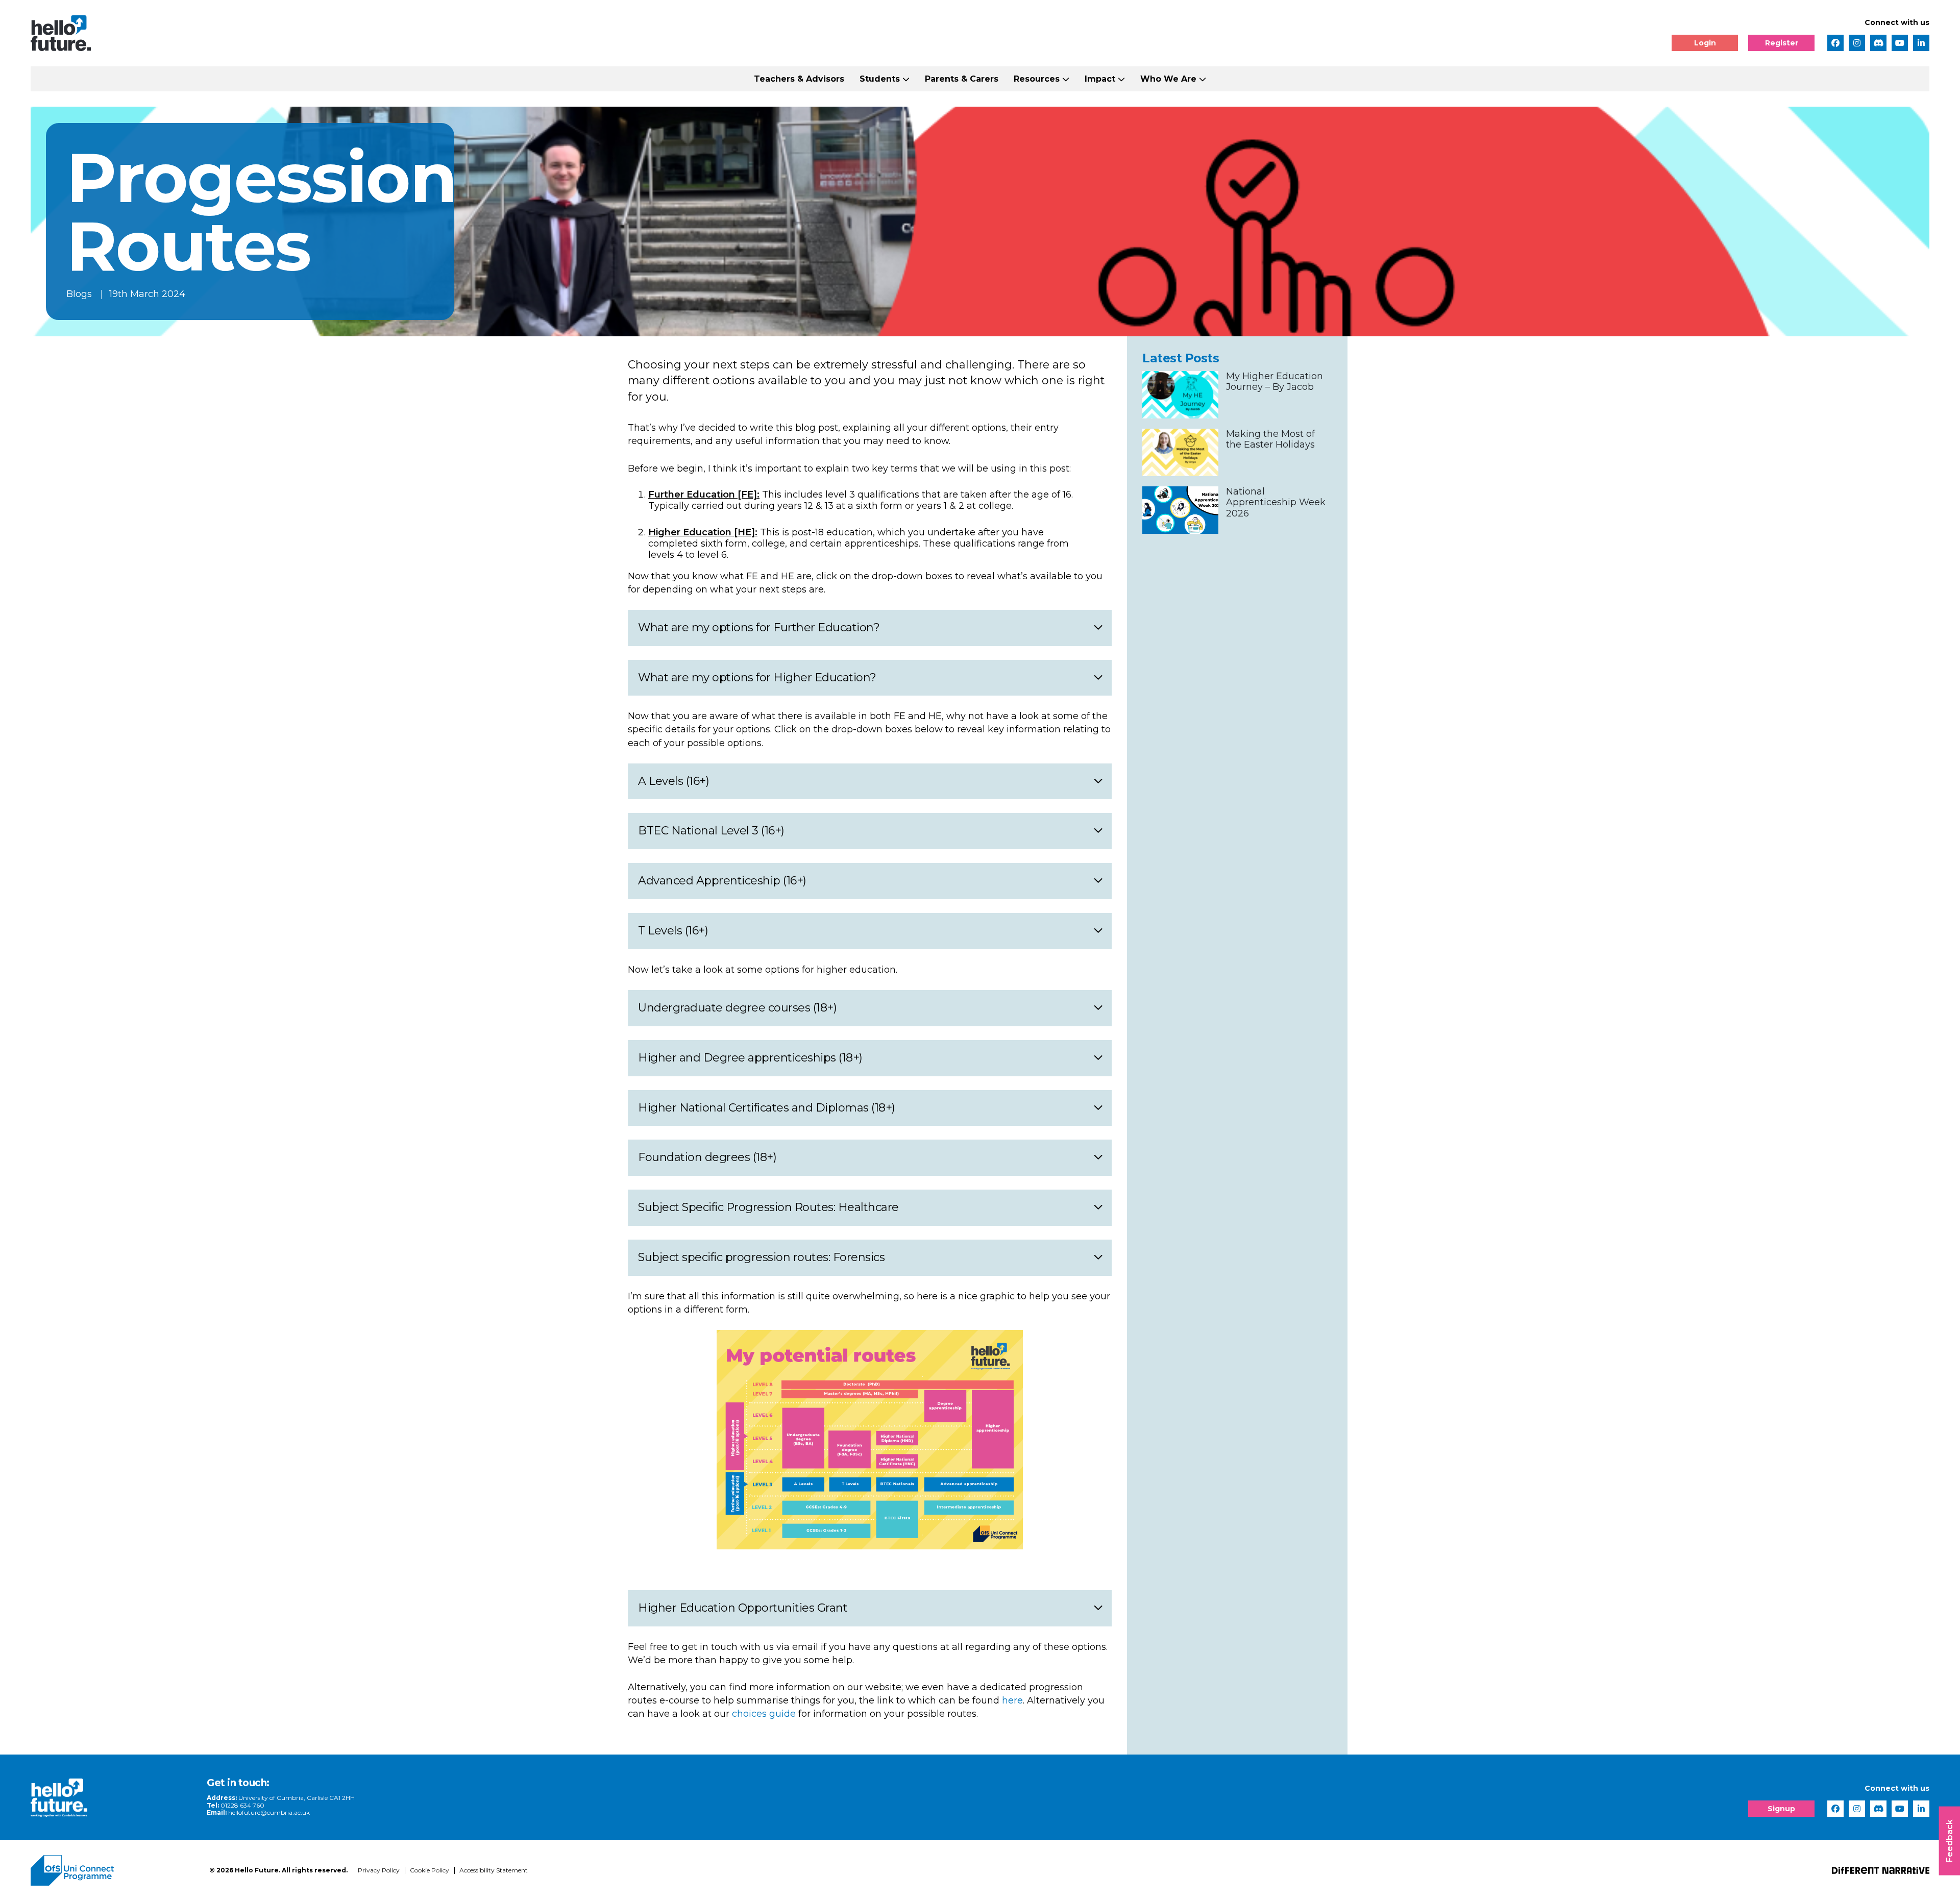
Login (1705, 43)
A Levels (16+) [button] (673, 781)
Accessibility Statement (494, 1870)
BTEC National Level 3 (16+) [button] (711, 831)
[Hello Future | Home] (61, 33)
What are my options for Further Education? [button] (759, 627)
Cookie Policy (430, 1870)
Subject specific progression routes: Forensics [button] (761, 1257)
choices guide (764, 1714)
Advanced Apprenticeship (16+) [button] (722, 881)
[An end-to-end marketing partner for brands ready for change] (1881, 1870)
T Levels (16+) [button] (673, 931)
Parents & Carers (962, 79)
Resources (1037, 79)
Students (880, 79)
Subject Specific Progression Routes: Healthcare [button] (768, 1207)
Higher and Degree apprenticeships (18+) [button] (750, 1058)
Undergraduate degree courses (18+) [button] (737, 1008)
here (1012, 1700)
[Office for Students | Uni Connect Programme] (112, 1870)
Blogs (79, 294)
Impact (1100, 79)
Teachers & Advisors (799, 79)
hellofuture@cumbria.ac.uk (269, 1812)
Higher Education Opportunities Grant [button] (743, 1608)
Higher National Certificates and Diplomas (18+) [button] (767, 1108)
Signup (1781, 1809)
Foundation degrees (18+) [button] (707, 1157)
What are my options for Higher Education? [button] (757, 677)
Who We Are (1168, 79)
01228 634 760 (242, 1805)
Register (1782, 43)
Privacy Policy (379, 1870)
